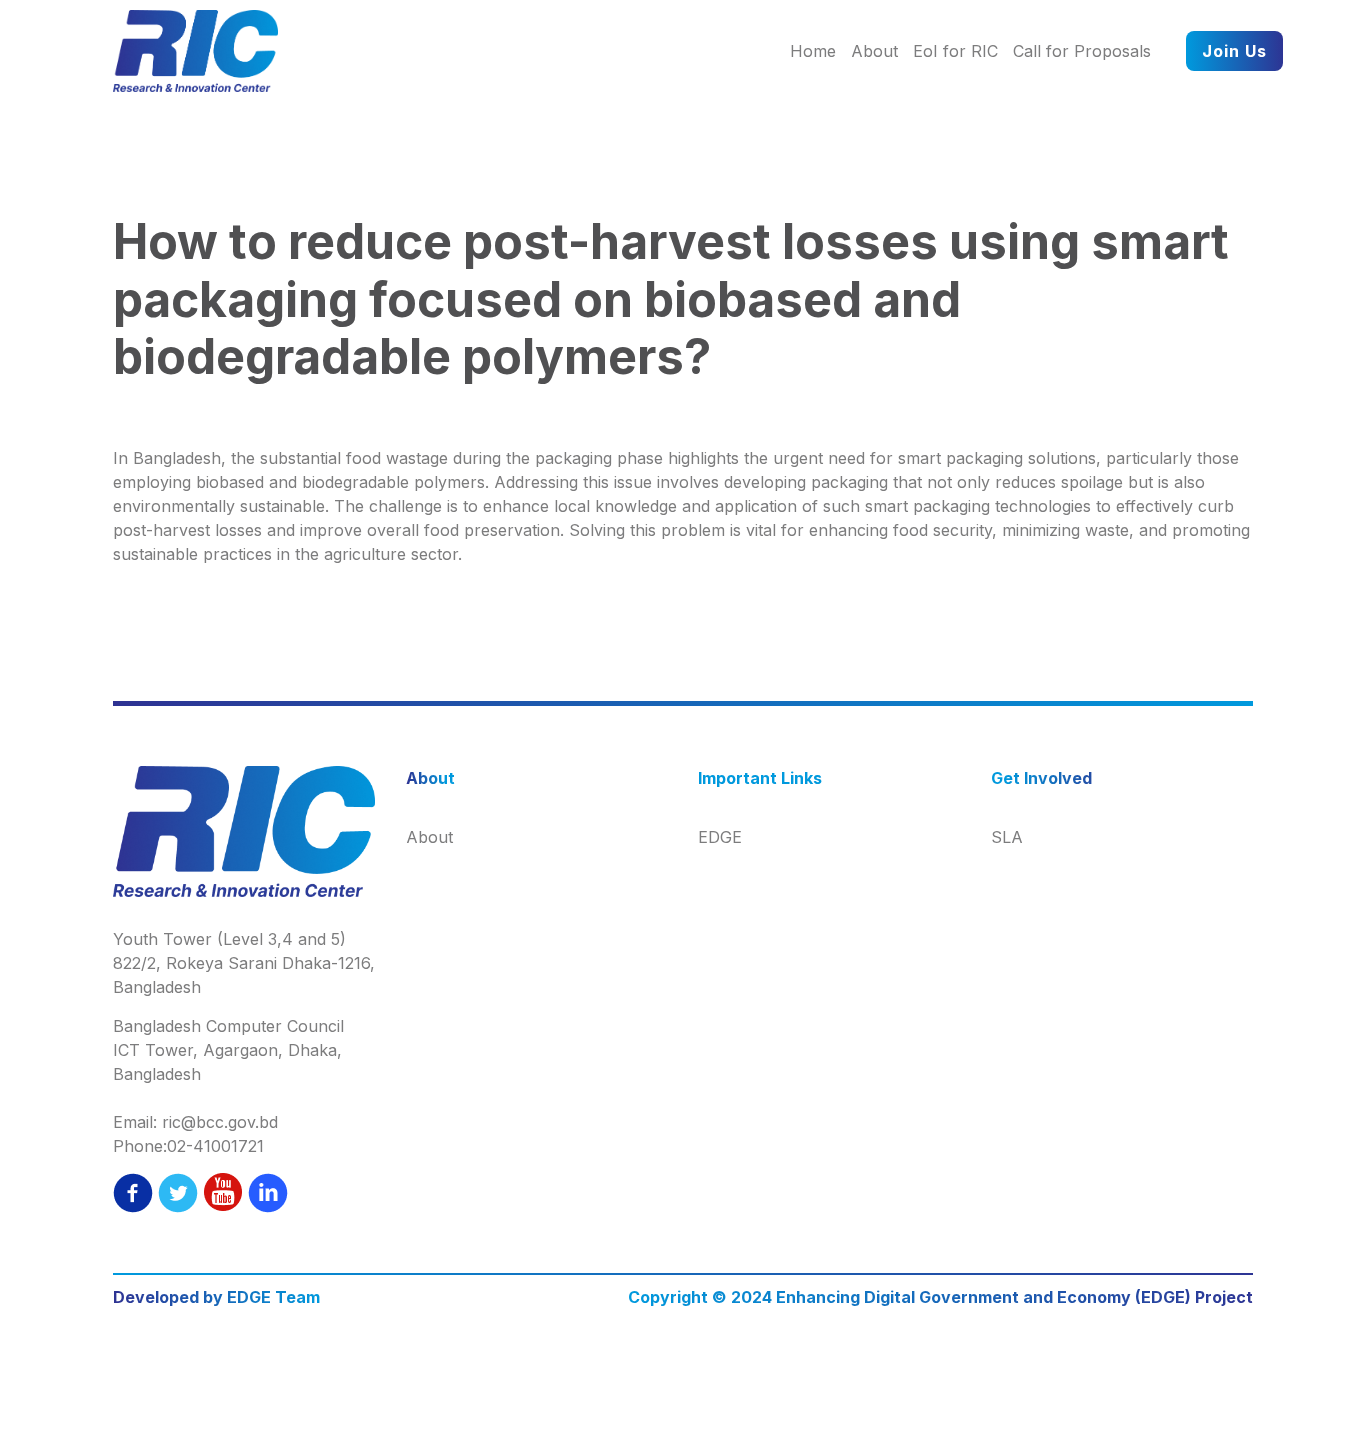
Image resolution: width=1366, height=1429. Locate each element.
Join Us (1234, 51)
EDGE (720, 837)
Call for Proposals (1082, 51)
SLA (1007, 837)
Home (813, 51)
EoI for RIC (955, 51)
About (874, 51)
